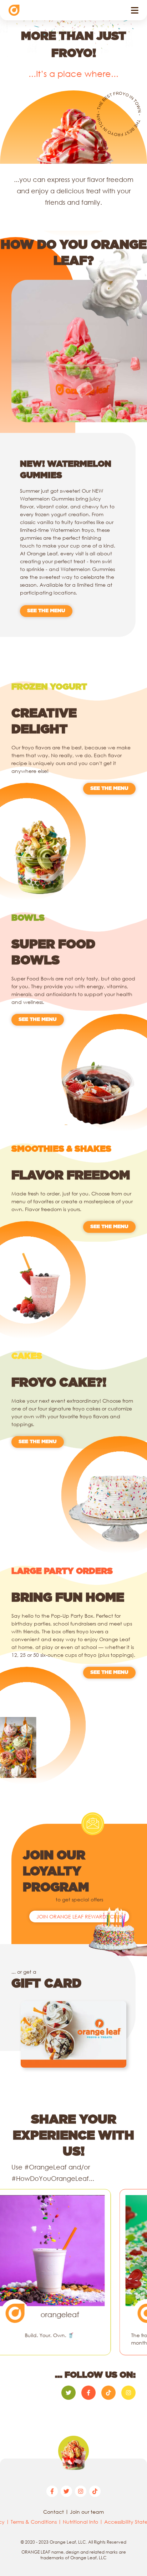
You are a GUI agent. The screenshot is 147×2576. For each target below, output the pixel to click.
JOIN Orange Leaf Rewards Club (79, 1917)
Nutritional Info (80, 2522)
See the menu (46, 611)
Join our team (87, 2512)
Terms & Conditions (34, 2522)
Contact (54, 2512)
